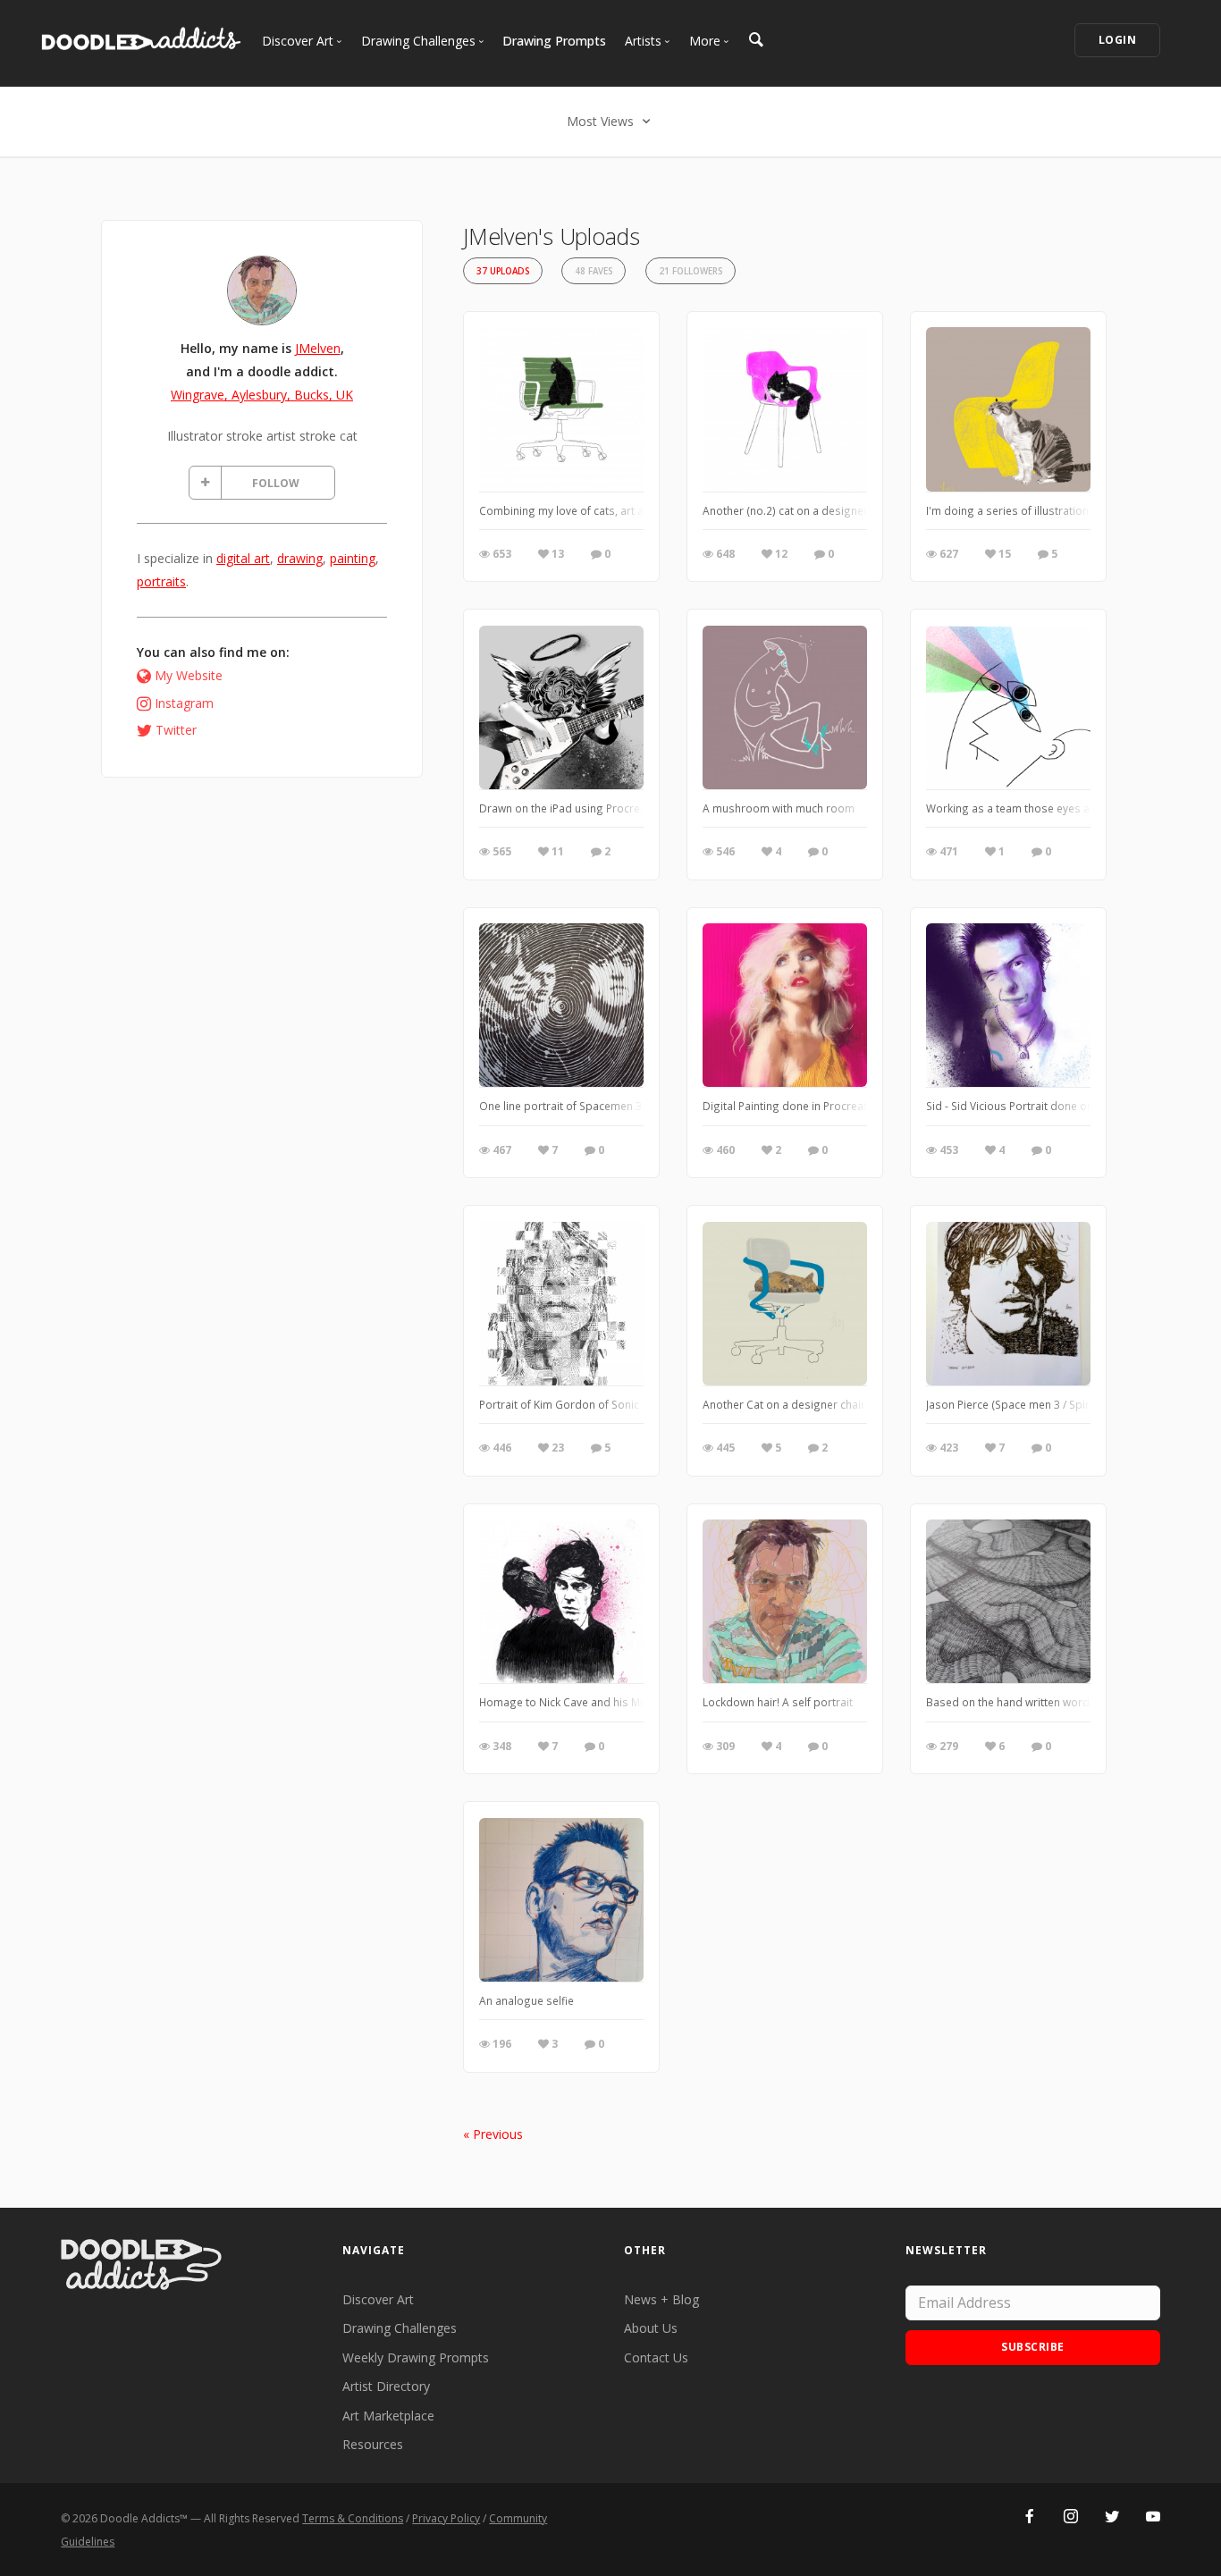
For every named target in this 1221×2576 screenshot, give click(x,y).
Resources (373, 2444)
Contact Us (656, 2357)
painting (353, 558)
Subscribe (1033, 2347)
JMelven (318, 348)
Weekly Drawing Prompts (416, 2357)
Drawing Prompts (554, 41)
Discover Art (378, 2299)
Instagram (184, 703)
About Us (651, 2328)
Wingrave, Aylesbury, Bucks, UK (262, 395)
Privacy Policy (446, 2518)
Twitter (176, 730)
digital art (243, 558)
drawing (300, 558)
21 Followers (690, 271)
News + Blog (661, 2299)
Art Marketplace (388, 2416)
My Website (189, 675)
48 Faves (594, 271)
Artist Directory (386, 2386)
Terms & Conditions (353, 2518)
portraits (161, 581)
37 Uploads (503, 271)
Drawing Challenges (400, 2328)
